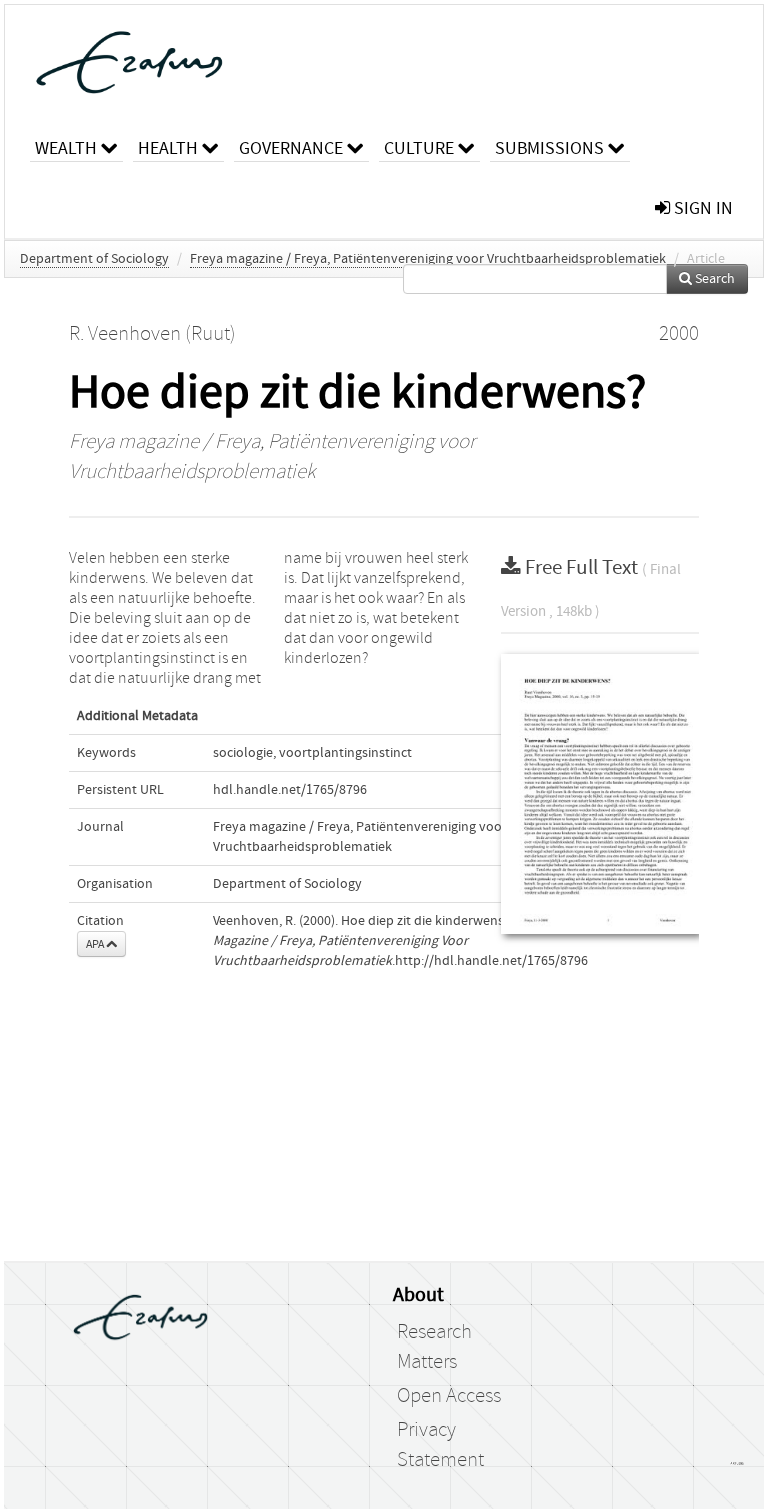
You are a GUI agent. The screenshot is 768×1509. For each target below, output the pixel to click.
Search (713, 279)
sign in (701, 208)
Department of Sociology (94, 259)
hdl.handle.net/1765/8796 (290, 790)
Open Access (449, 1396)
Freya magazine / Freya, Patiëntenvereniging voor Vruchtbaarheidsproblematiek (428, 259)
